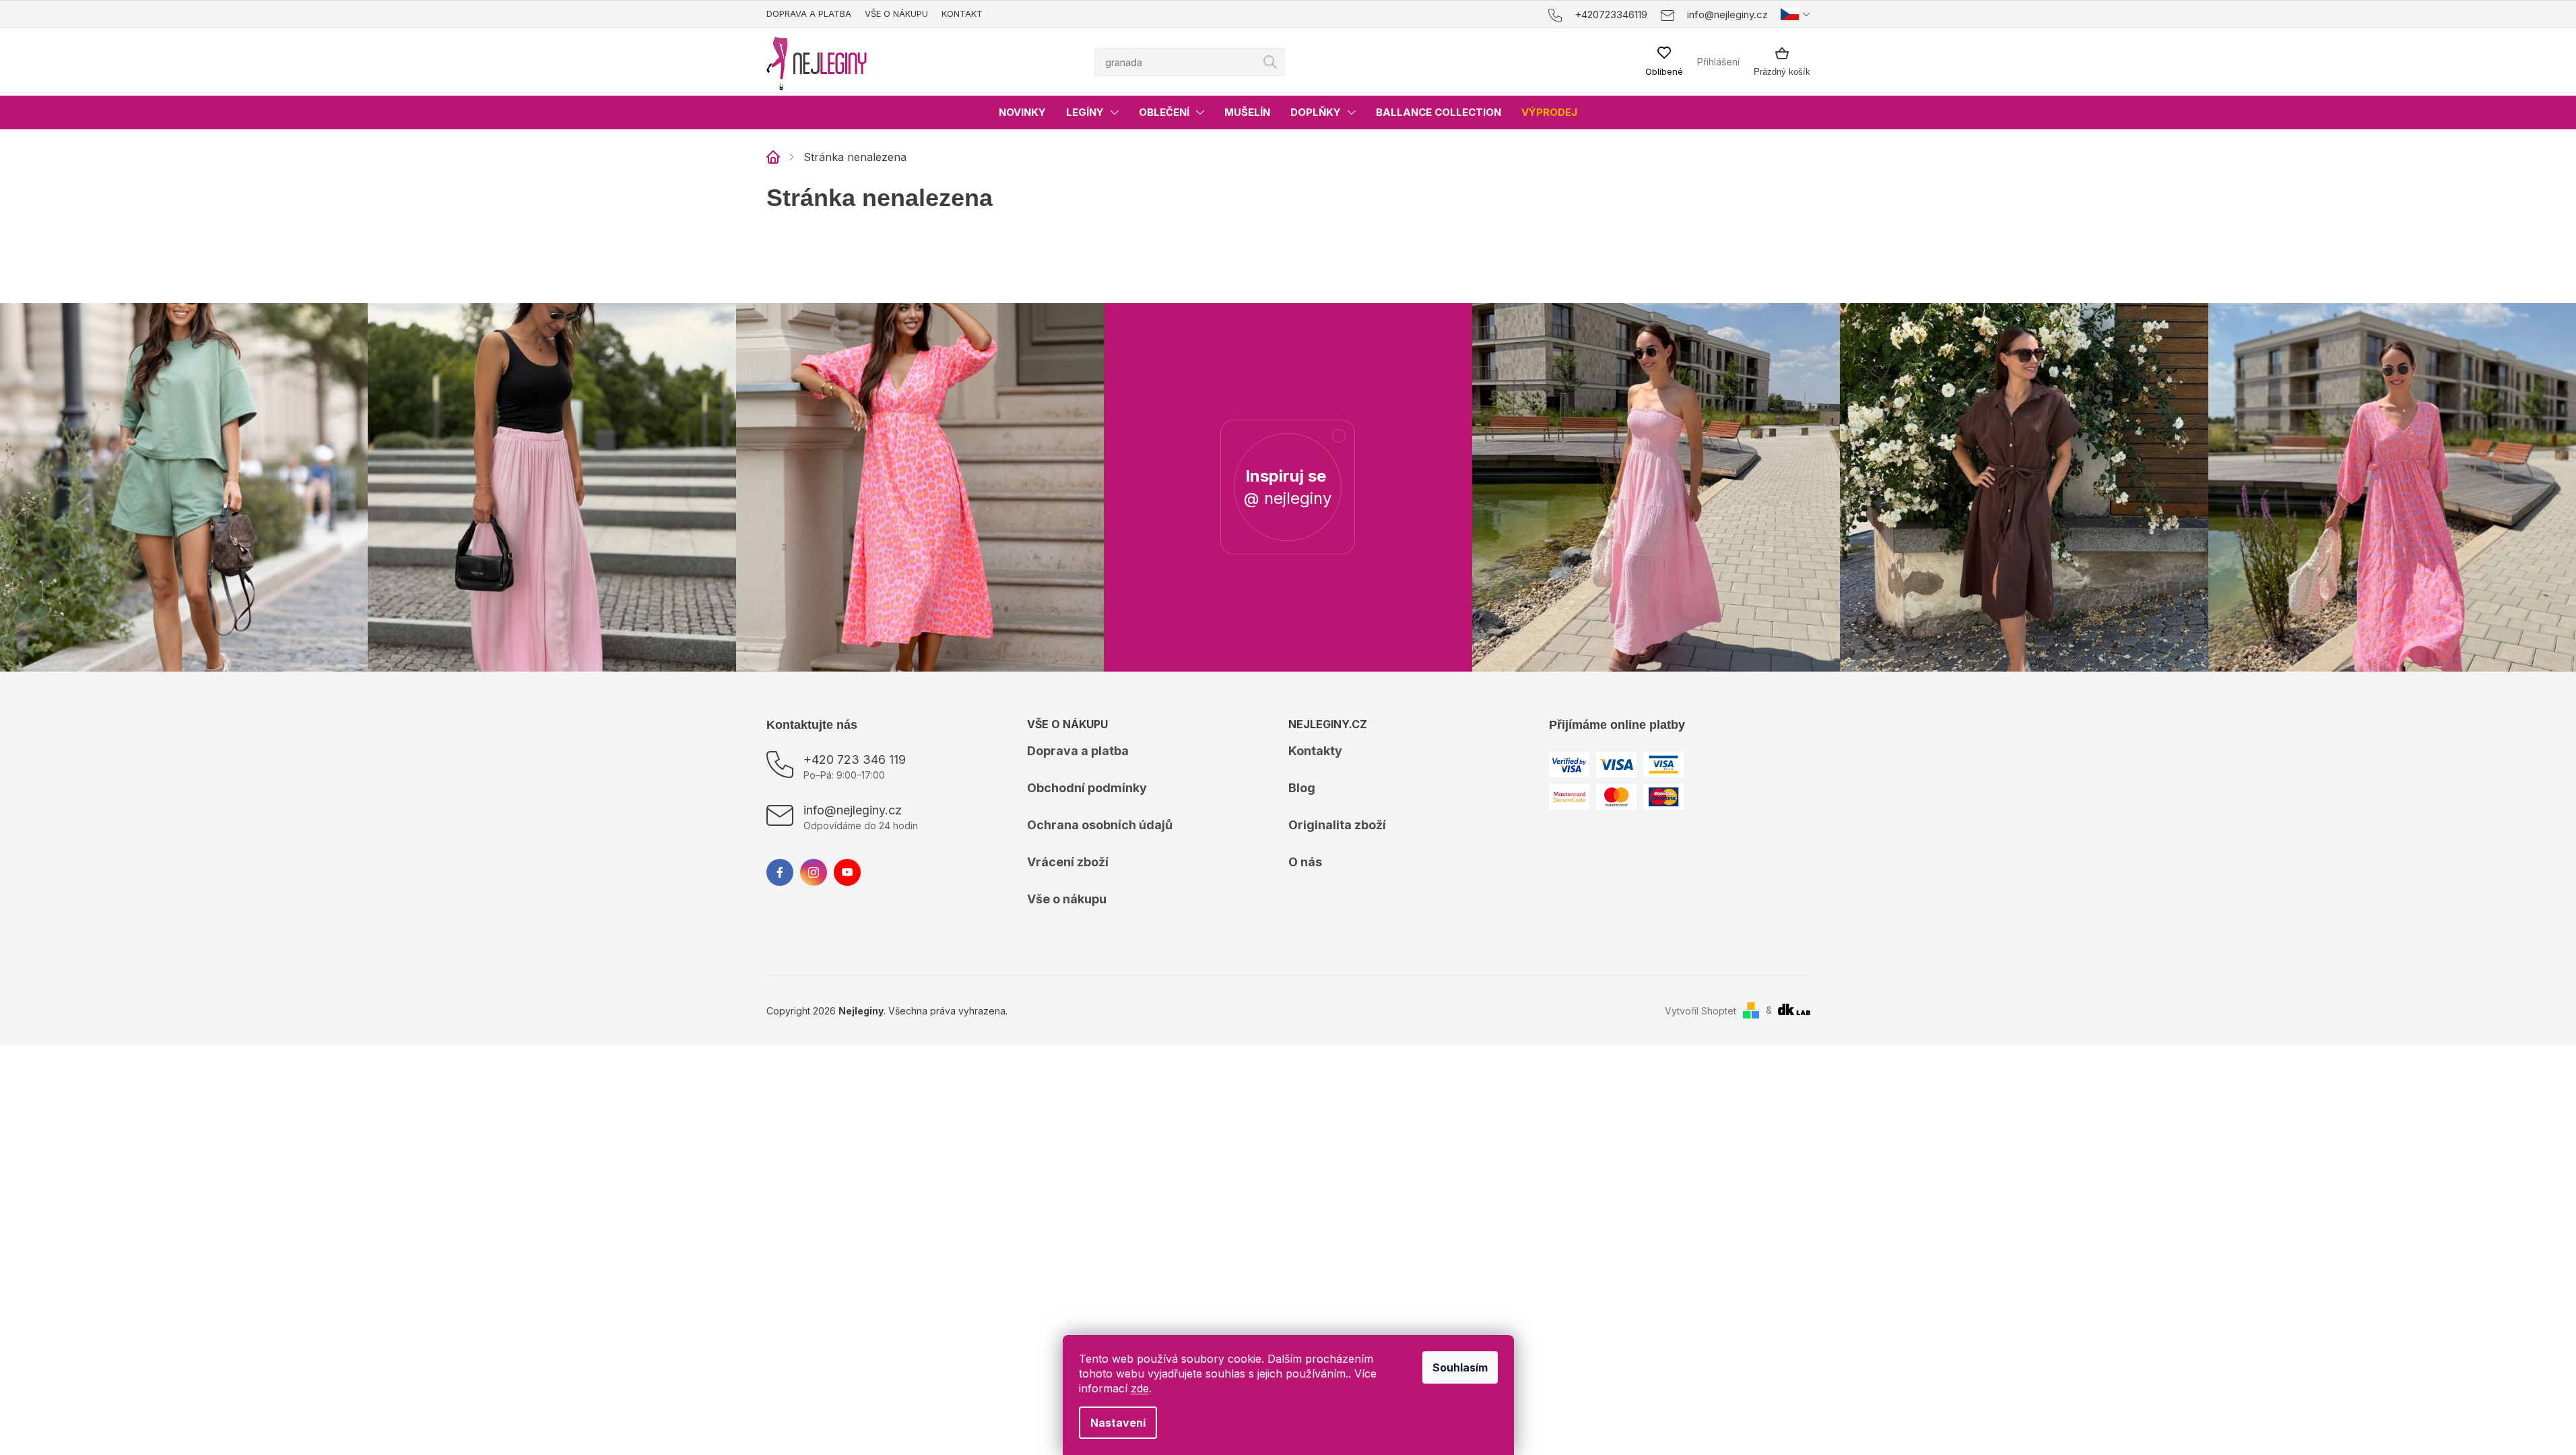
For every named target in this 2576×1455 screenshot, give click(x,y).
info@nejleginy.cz (853, 810)
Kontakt (962, 13)
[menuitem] (1022, 112)
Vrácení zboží (1068, 862)
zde (1140, 1388)
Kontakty (1315, 751)
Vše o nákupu (896, 13)
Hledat (1270, 62)
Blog (1302, 788)
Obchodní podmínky (1087, 788)
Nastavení (1118, 1423)
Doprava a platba (809, 13)
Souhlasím (1460, 1367)
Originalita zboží (1337, 825)
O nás (1305, 862)
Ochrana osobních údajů (1100, 825)
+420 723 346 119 (855, 759)
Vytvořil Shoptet (1700, 1011)
